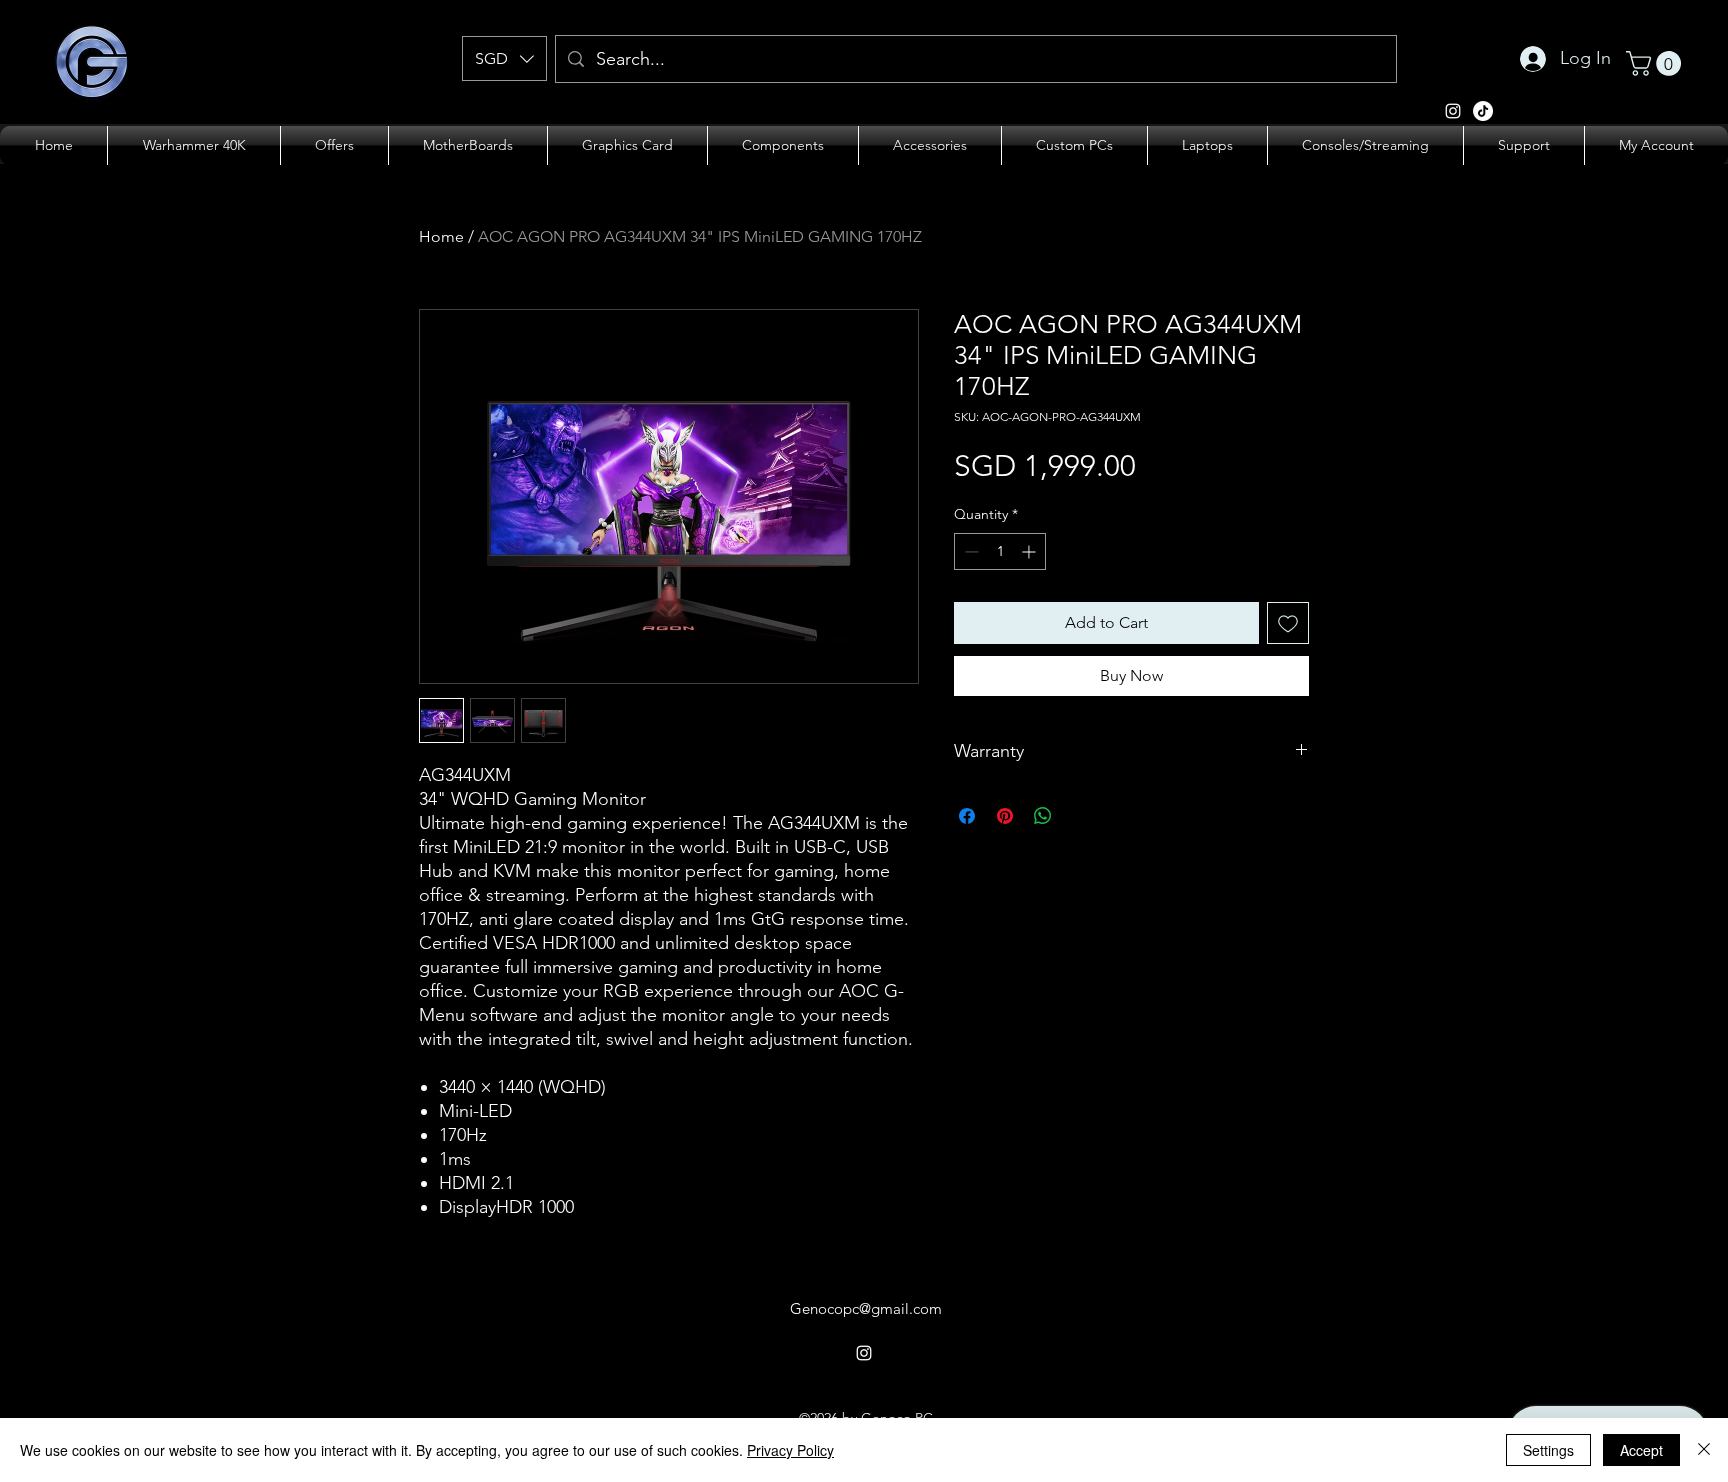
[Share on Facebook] (967, 816)
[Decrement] (969, 551)
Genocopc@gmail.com (866, 1308)
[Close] (1704, 1450)
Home (441, 236)
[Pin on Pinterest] (1005, 816)
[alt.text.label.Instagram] (1453, 111)
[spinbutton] (1000, 551)
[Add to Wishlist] (1288, 623)
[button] (504, 58)
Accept (1641, 1450)
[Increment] (1030, 551)
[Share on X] (1081, 816)
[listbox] (504, 58)
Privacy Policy (790, 1450)
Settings (1548, 1450)
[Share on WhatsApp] (1043, 816)
